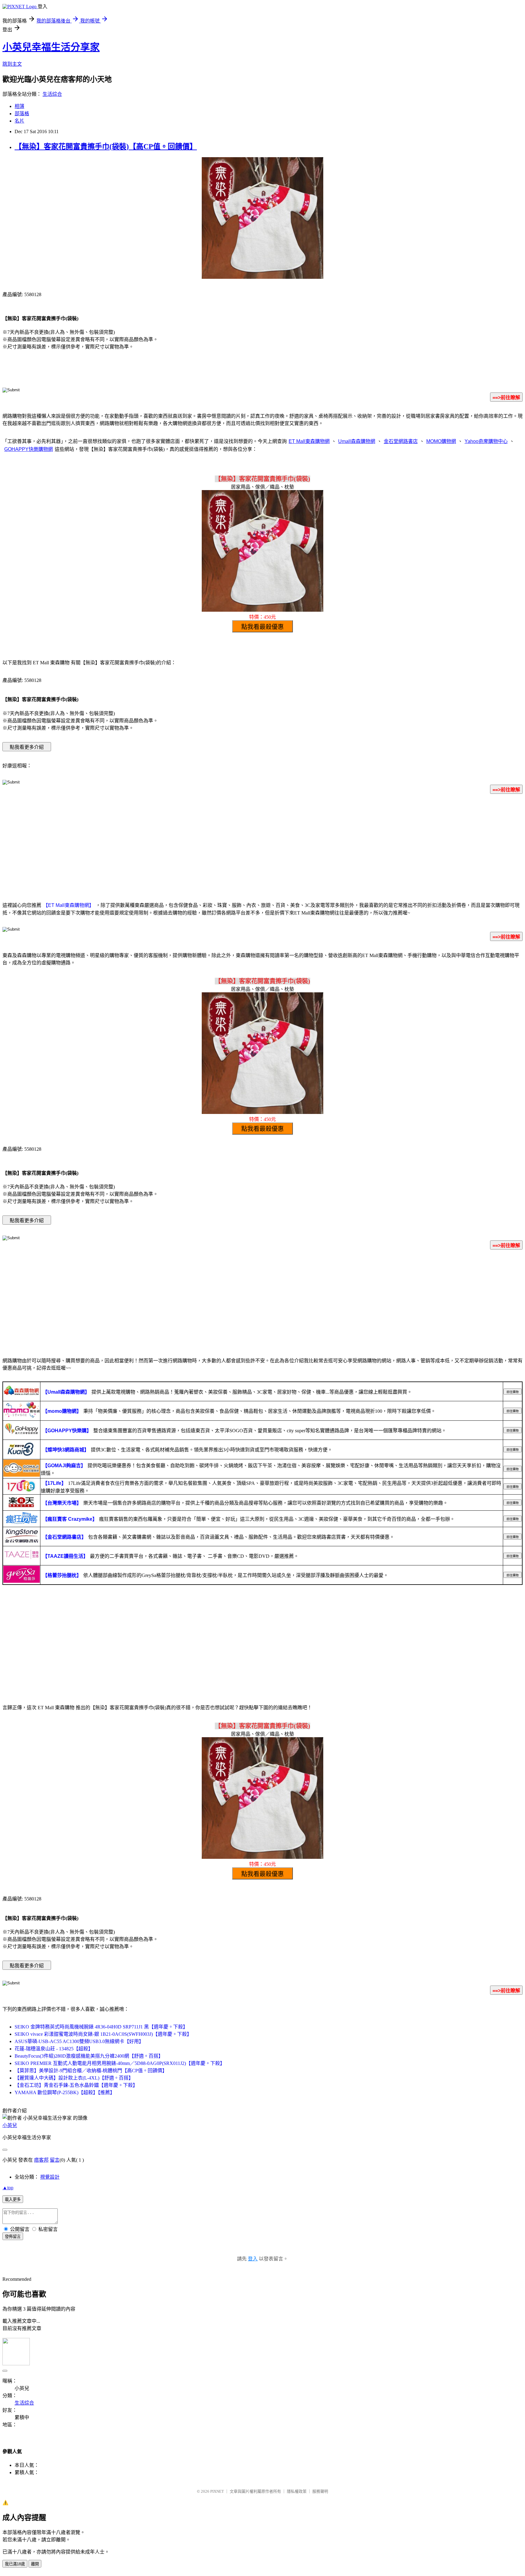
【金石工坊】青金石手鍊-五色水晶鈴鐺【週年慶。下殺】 (76, 2085)
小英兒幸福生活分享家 (51, 47)
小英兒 (10, 2125)
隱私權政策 (297, 2491)
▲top (8, 2188)
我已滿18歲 (15, 2564)
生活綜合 (52, 94)
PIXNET (217, 2491)
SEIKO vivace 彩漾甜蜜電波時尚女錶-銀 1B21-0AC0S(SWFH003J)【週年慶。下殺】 (103, 2034)
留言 (55, 2160)
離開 (35, 2564)
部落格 (22, 114)
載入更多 (13, 2199)
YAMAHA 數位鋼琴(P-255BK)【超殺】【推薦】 (65, 2092)
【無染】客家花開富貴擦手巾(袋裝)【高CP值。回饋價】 (106, 147)
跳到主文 (12, 64)
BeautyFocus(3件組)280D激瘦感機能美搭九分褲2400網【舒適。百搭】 (89, 2056)
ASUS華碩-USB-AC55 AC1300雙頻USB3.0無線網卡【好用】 (79, 2041)
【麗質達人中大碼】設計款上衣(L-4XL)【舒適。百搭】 (74, 2078)
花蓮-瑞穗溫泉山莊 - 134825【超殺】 (54, 2049)
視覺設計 (50, 2177)
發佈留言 (13, 2237)
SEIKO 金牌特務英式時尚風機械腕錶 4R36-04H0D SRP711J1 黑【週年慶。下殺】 (101, 2027)
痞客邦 (41, 2160)
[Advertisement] (262, 847)
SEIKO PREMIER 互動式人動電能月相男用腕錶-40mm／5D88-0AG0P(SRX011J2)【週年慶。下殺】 (120, 2063)
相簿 (19, 106)
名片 (19, 121)
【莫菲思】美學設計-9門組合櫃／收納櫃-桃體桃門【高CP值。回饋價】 (91, 2071)
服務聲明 (320, 2491)
